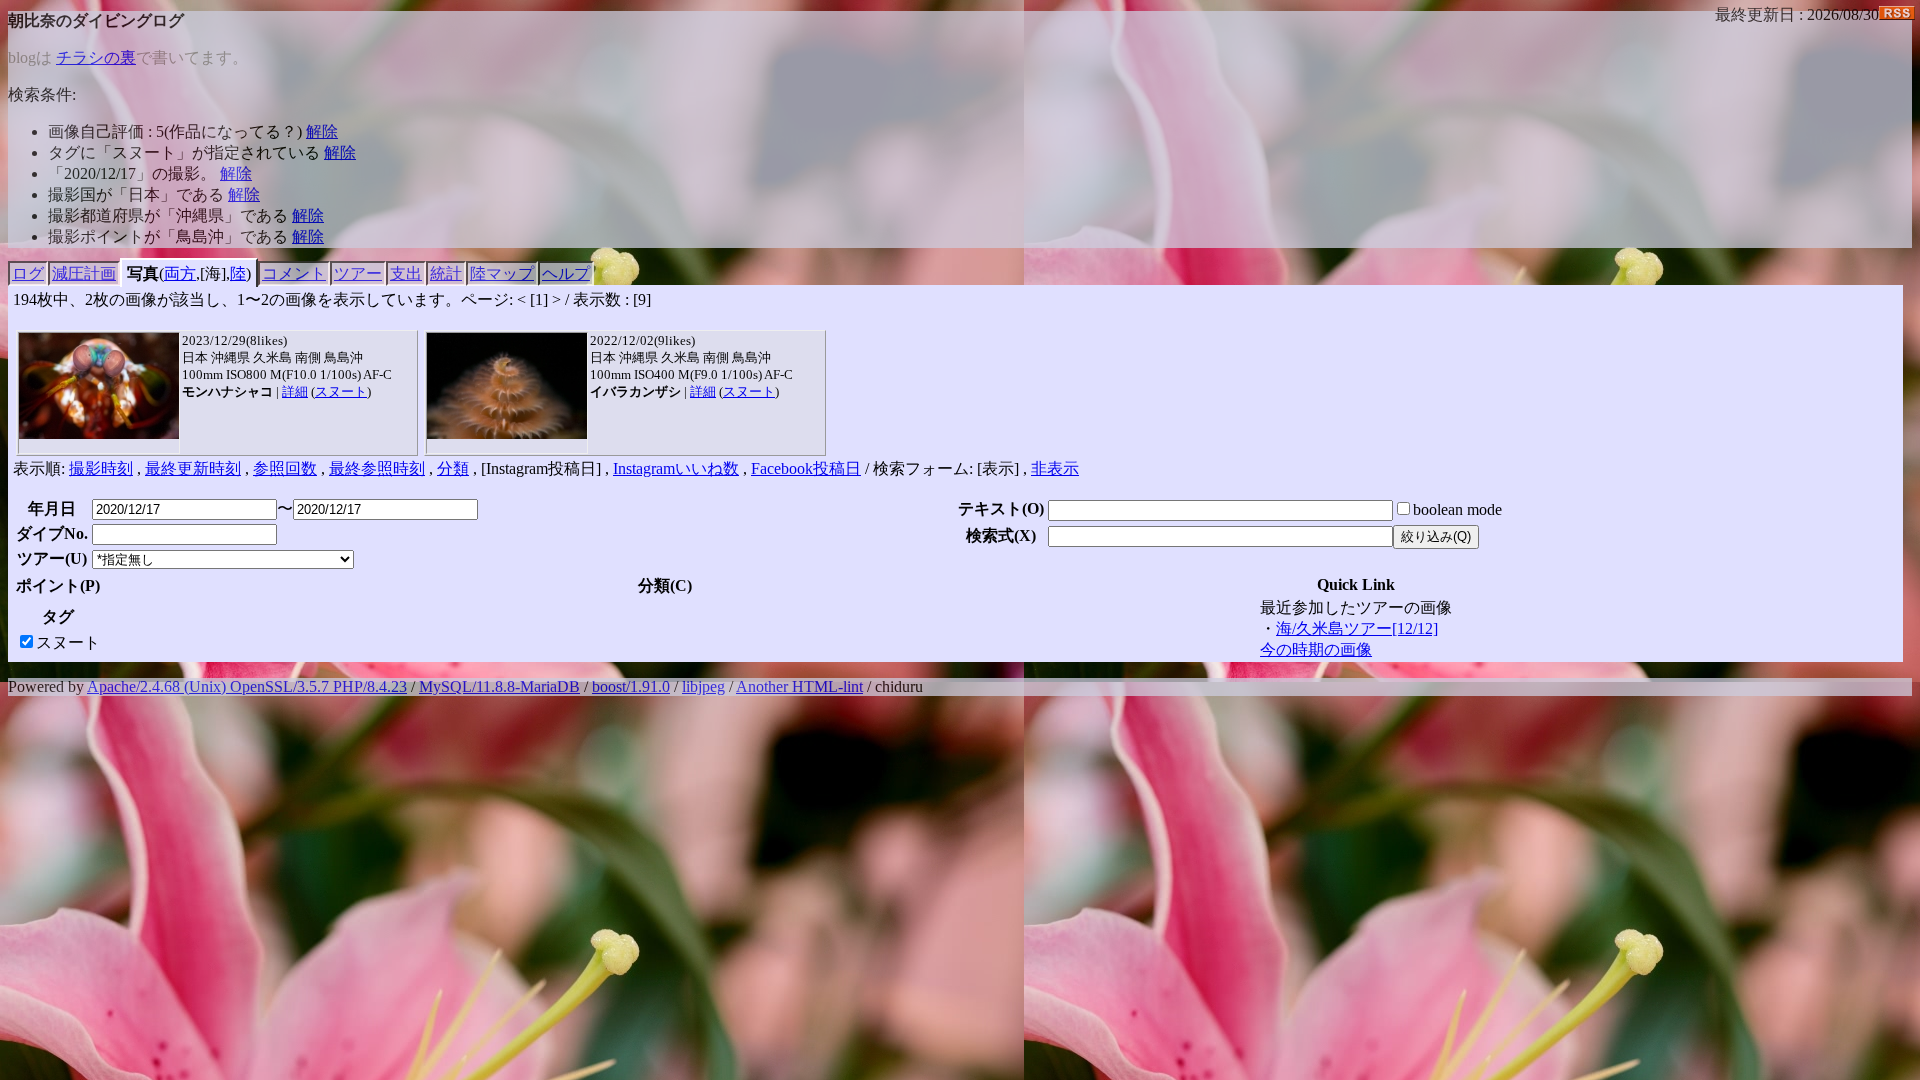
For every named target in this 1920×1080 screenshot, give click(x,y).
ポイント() (58, 585)
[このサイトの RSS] (1897, 14)
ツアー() (52, 558)
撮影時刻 (101, 468)
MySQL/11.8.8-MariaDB (499, 686)
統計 (446, 273)
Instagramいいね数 (676, 468)
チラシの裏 (96, 57)
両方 (180, 273)
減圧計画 (84, 273)
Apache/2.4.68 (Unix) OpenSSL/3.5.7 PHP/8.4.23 (247, 686)
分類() (665, 585)
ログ (28, 273)
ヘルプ (566, 273)
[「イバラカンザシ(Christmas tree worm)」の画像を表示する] (507, 386)
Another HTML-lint (799, 686)
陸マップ (502, 273)
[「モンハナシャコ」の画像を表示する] (99, 386)
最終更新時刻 (193, 468)
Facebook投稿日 (806, 468)
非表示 (1055, 468)
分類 (453, 468)
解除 (322, 131)
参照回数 (285, 468)
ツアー (358, 273)
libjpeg (703, 686)
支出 (406, 273)
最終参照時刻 (377, 468)
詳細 (295, 391)
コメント (294, 273)
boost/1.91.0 (631, 686)
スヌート (341, 391)
